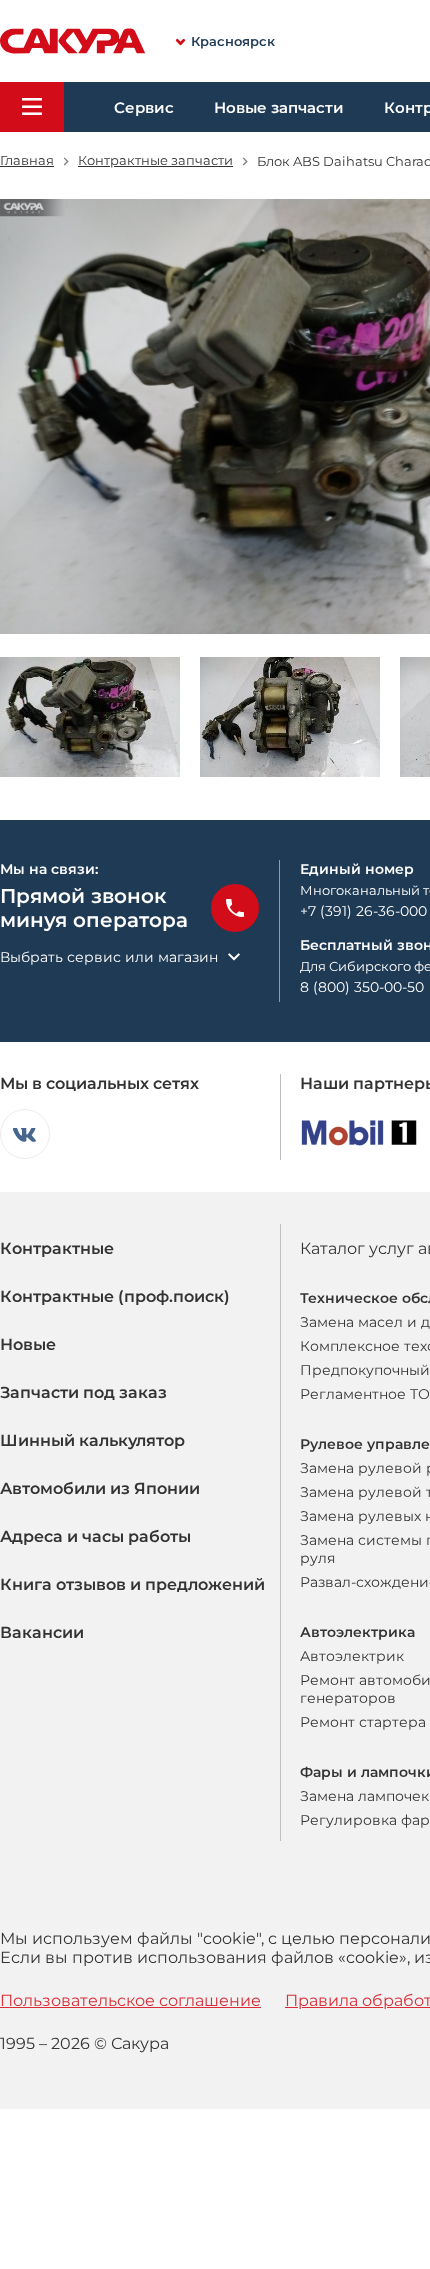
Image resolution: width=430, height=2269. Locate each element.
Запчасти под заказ (83, 1392)
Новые (28, 1344)
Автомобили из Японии (100, 1488)
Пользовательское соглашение (130, 2000)
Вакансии (42, 1632)
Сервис (144, 107)
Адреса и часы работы (95, 1536)
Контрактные (57, 1248)
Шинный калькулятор (92, 1440)
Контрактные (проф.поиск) (115, 1296)
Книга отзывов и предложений (132, 1584)
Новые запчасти (279, 107)
